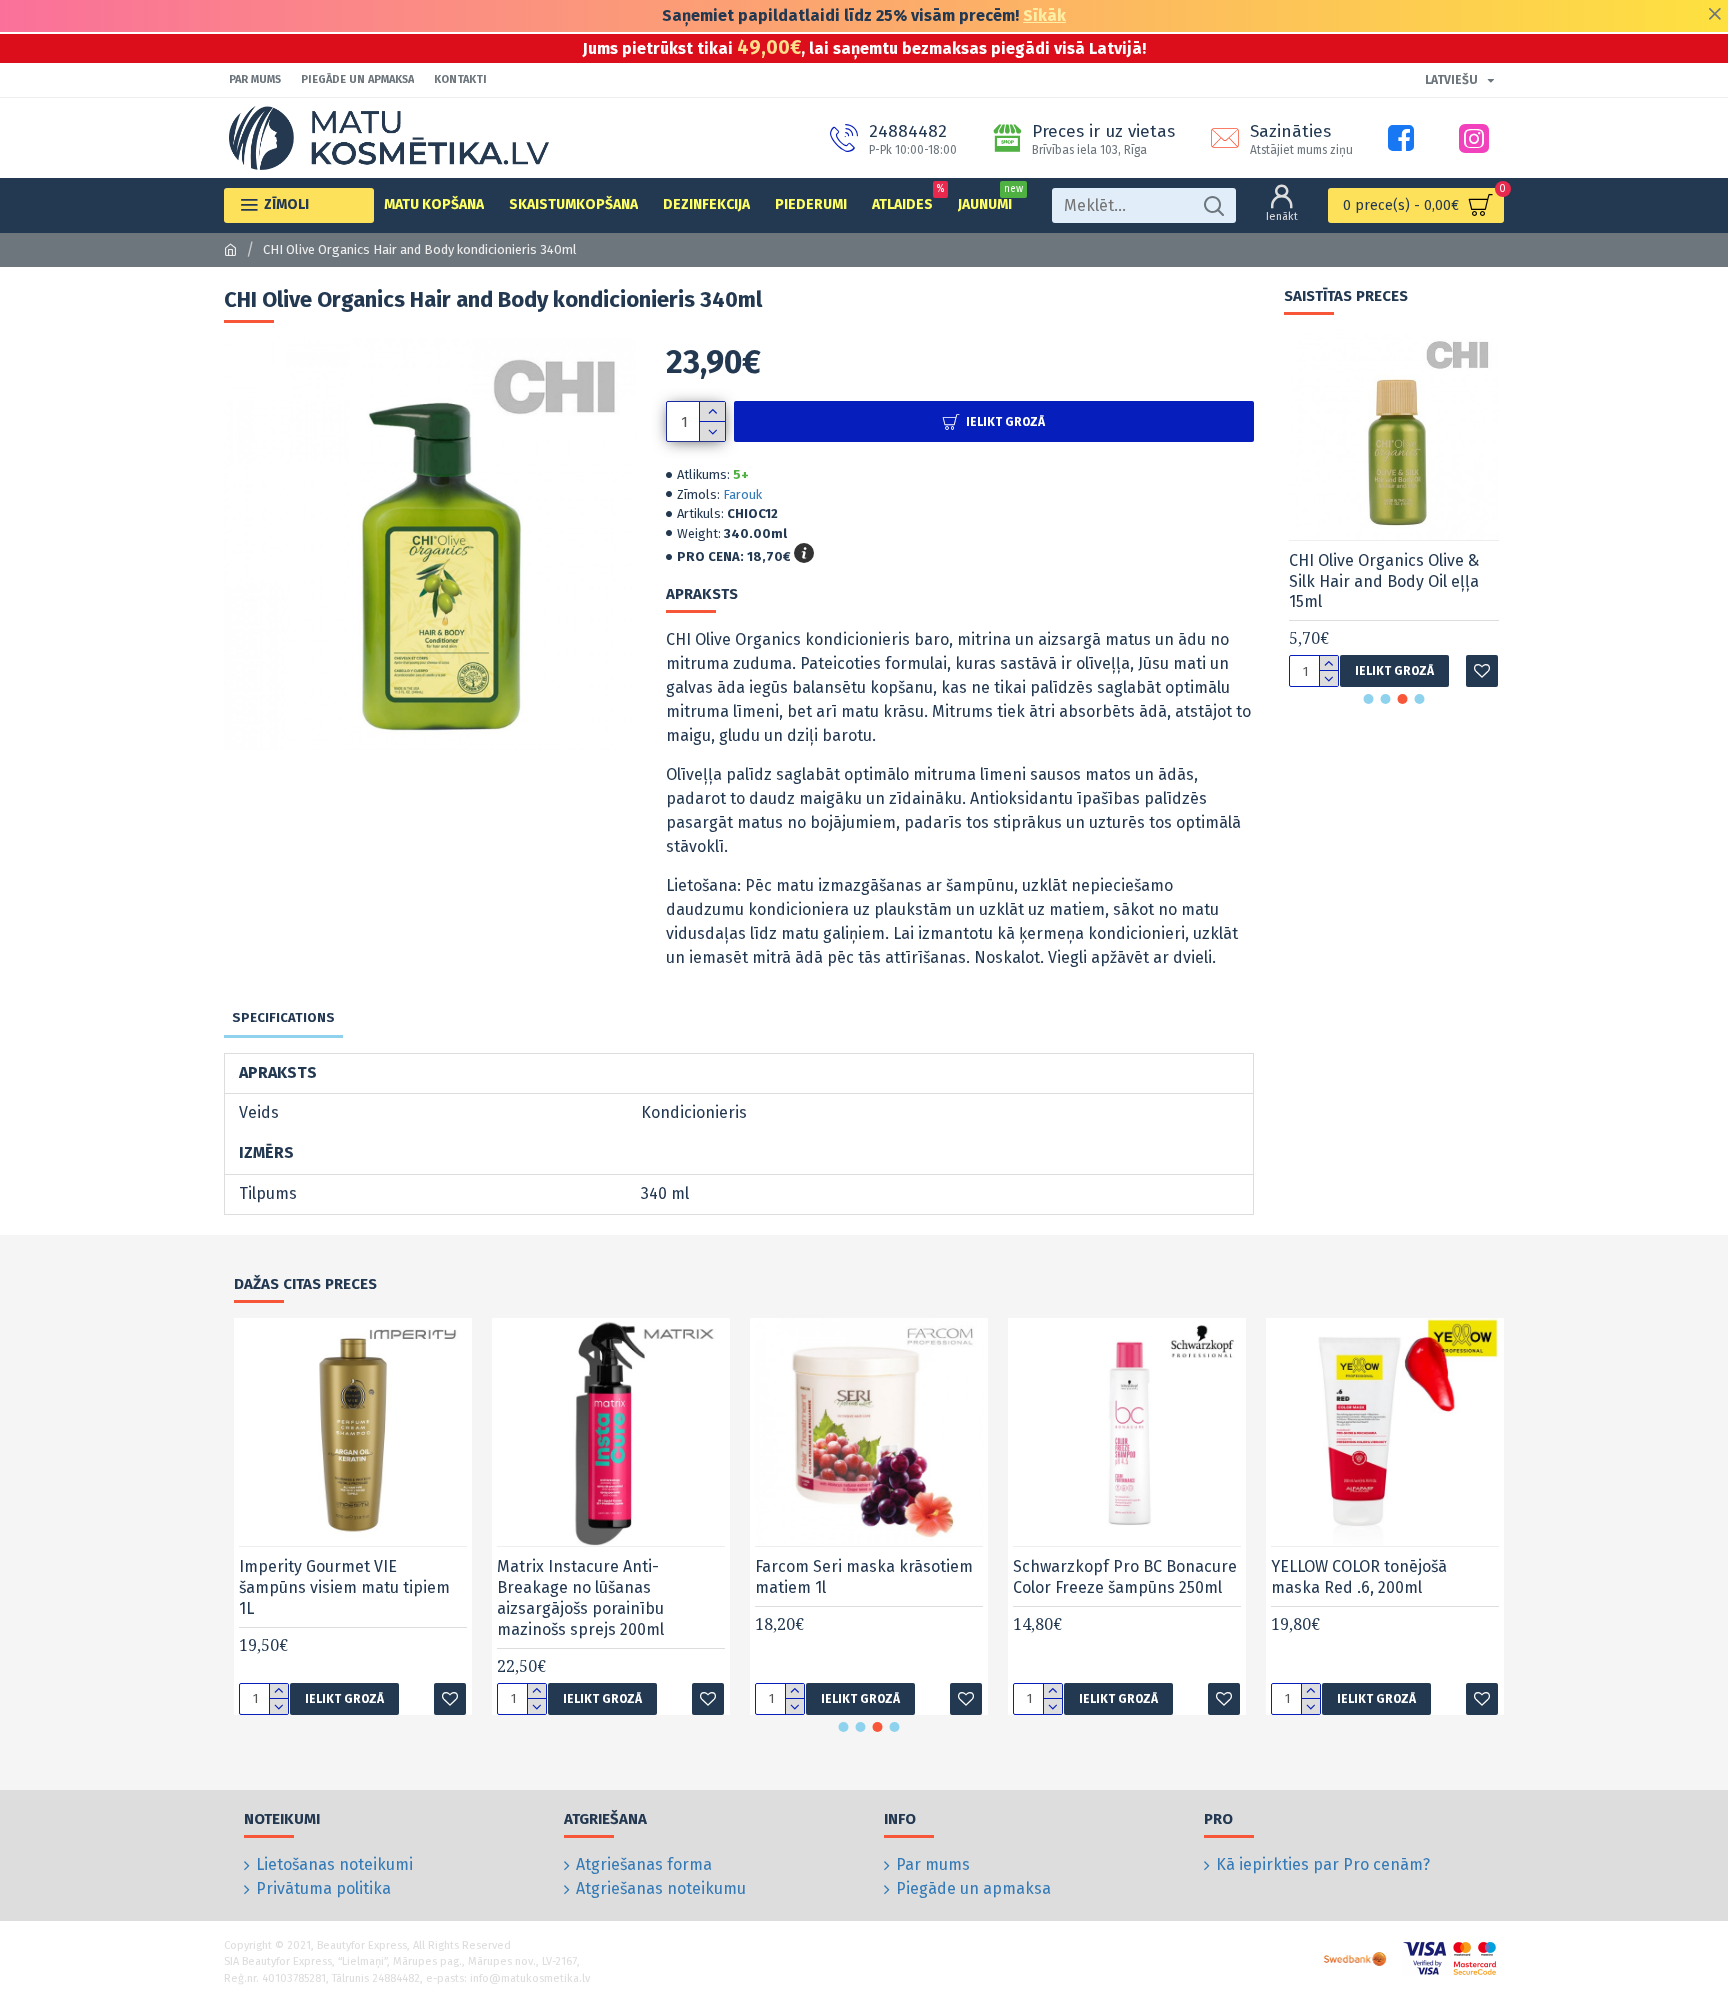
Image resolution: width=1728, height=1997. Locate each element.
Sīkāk (1044, 15)
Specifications (283, 1017)
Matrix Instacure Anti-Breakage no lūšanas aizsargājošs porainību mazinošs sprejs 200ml (580, 1597)
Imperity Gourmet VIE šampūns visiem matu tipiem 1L (344, 1587)
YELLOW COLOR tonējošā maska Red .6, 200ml (1359, 1577)
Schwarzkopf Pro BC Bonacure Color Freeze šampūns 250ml (1125, 1577)
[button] (1369, 699)
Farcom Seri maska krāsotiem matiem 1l (864, 1577)
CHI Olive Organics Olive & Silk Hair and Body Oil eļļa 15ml (1384, 581)
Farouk (742, 494)
